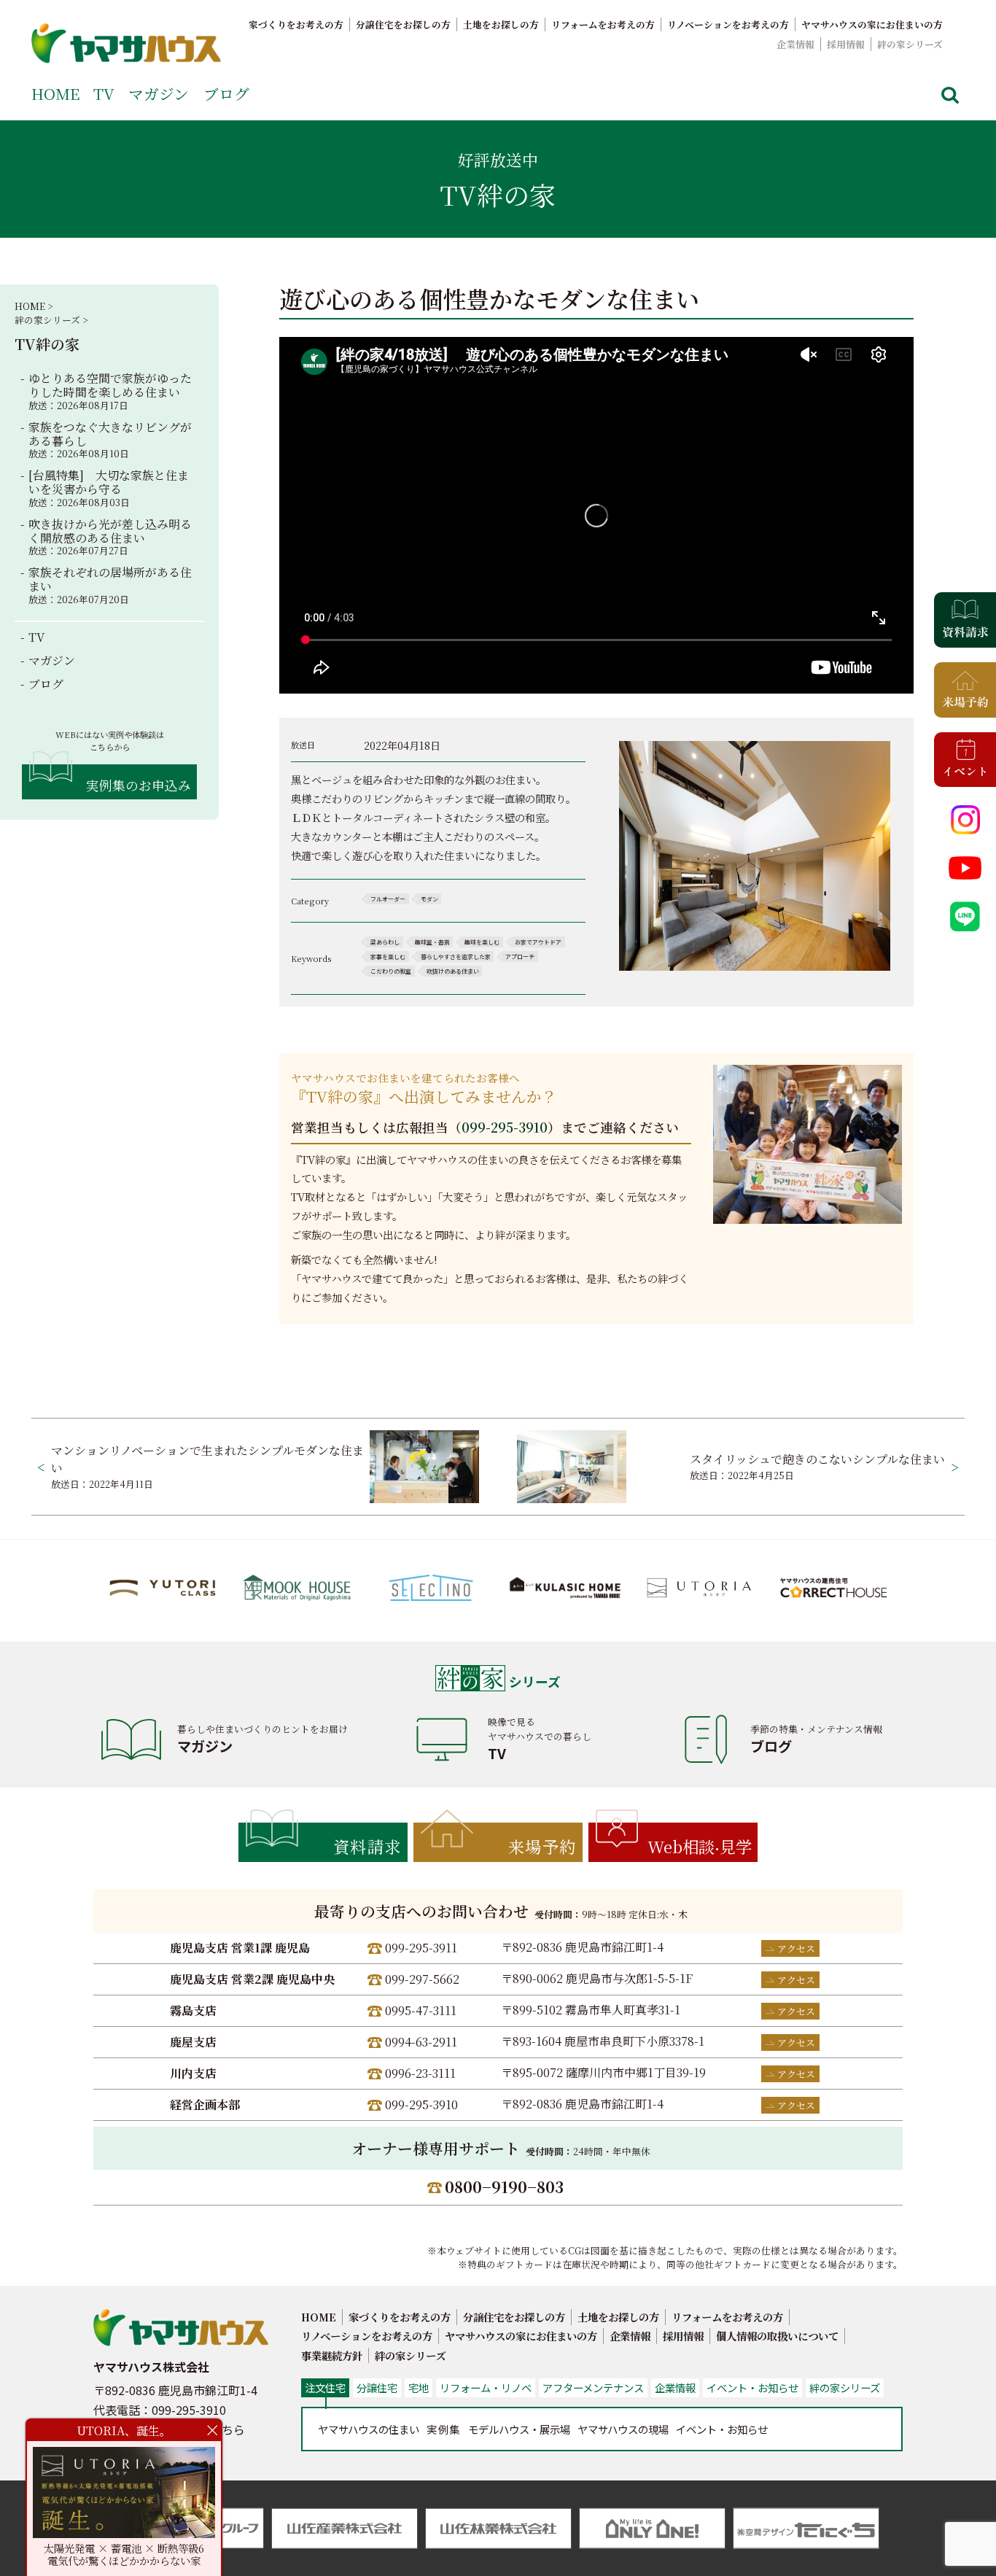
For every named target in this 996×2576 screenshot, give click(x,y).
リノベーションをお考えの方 (728, 24)
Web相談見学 (700, 1846)
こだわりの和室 (391, 971)
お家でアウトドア (538, 942)
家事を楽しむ (388, 957)
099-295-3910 (505, 1127)
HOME (55, 93)
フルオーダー (388, 899)
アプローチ (520, 957)
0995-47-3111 (421, 2010)
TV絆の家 (47, 344)
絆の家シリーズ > (51, 320)
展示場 (519, 2429)
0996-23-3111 (420, 2073)
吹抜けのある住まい (453, 971)
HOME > (34, 306)
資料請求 (367, 1846)
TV (104, 93)
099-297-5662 (422, 1979)
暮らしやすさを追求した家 (456, 957)
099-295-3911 (421, 1948)
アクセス (796, 1948)
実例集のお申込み (139, 785)
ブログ (226, 93)
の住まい (369, 2429)
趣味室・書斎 (432, 942)
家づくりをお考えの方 (296, 24)
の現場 (623, 2429)
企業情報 (795, 44)
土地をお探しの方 (501, 24)
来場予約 (542, 1846)
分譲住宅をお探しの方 (403, 24)
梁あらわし (385, 942)
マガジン (159, 93)
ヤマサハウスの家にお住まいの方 (872, 24)
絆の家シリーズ (910, 44)
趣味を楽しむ (482, 942)
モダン (429, 899)
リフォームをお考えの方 (603, 24)
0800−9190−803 (504, 2187)
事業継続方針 (332, 2355)
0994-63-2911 (421, 2042)
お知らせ (722, 2429)
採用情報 (846, 44)
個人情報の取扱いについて (777, 2336)
